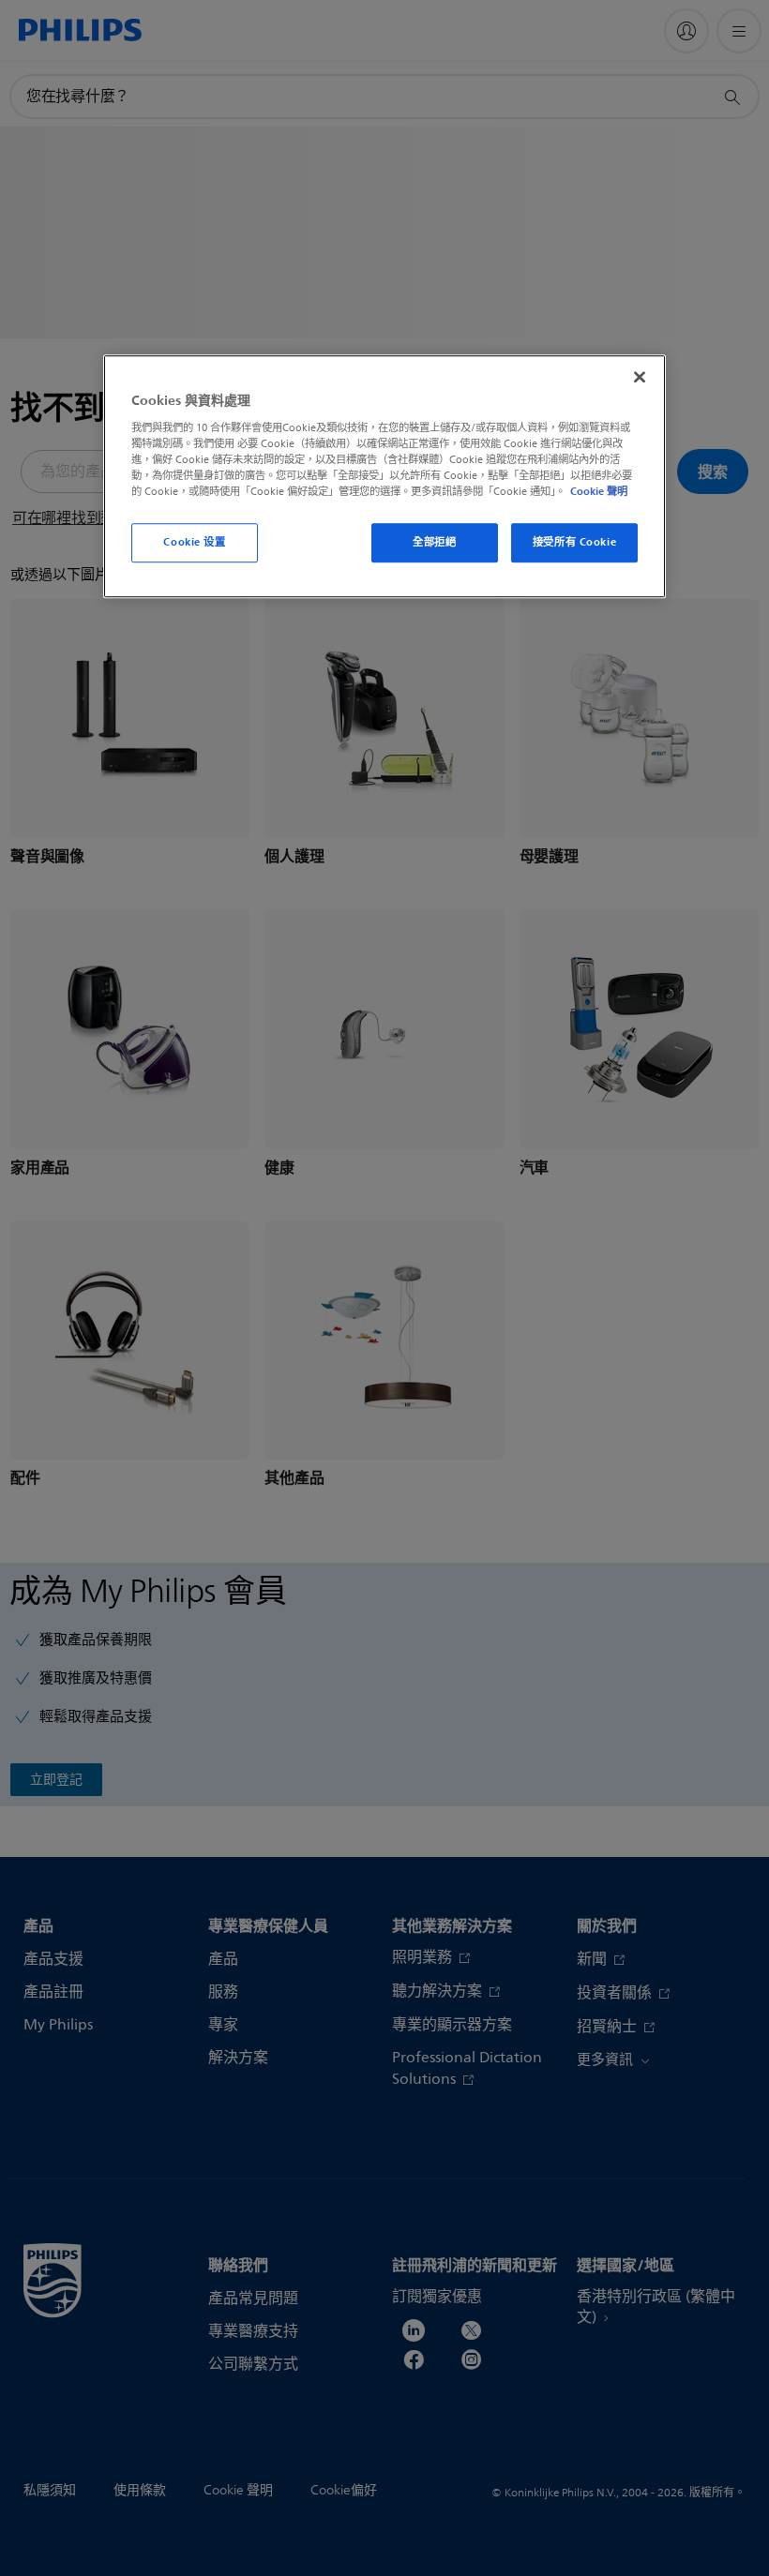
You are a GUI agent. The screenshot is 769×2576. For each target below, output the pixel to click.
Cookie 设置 (194, 542)
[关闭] (640, 377)
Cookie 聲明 (599, 491)
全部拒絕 (434, 542)
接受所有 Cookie (574, 542)
